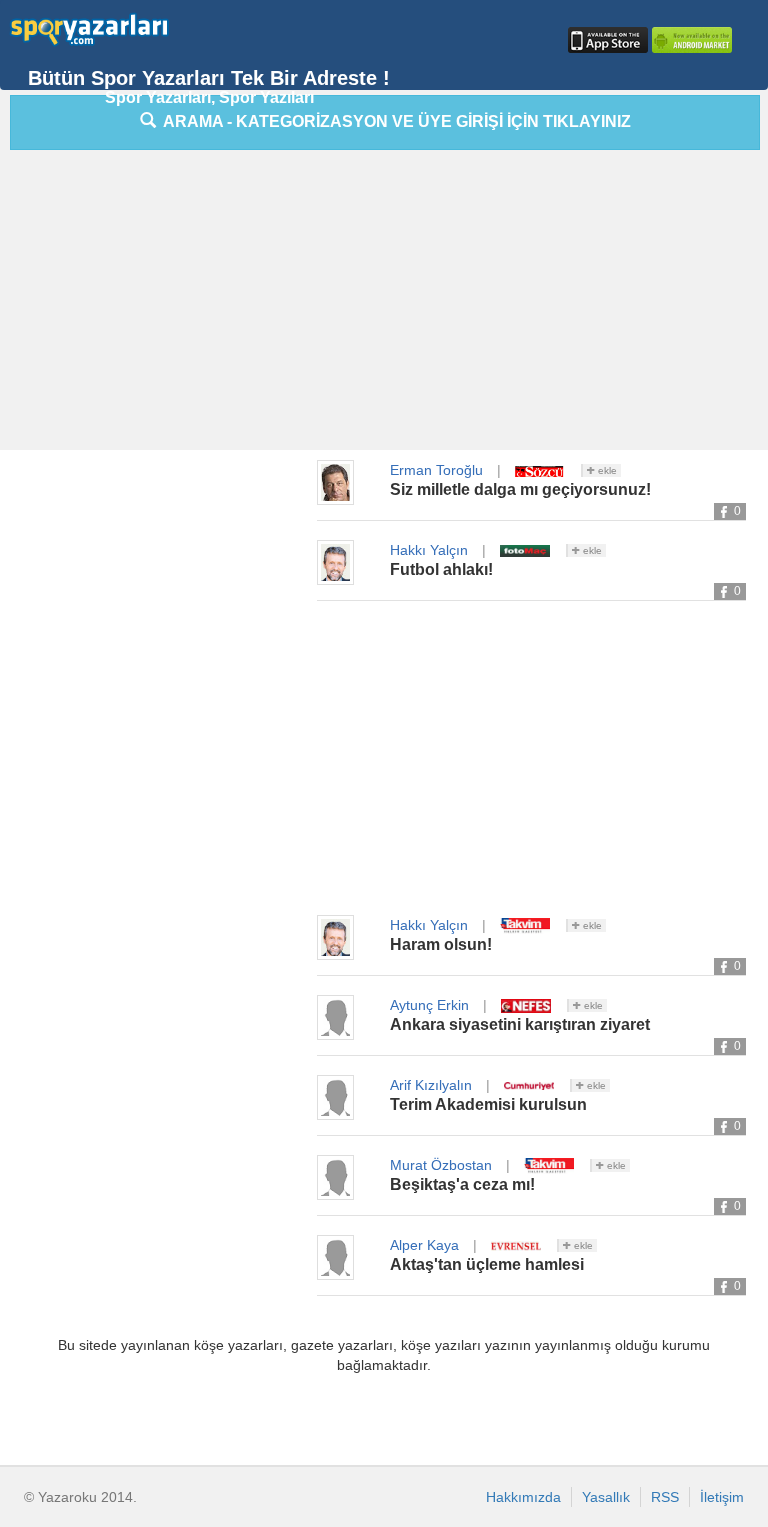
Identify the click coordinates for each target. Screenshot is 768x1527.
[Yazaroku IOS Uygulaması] (606, 40)
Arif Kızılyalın (431, 1085)
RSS (665, 1497)
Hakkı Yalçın (429, 550)
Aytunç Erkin (429, 1005)
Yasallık (606, 1497)
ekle (606, 470)
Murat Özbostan (441, 1165)
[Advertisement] (388, 305)
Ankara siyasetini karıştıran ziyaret (520, 1024)
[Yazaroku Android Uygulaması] (690, 40)
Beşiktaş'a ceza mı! (462, 1184)
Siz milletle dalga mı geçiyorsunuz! (520, 489)
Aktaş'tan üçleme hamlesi (487, 1264)
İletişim (722, 1497)
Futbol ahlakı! (441, 569)
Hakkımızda (523, 1497)
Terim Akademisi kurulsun (488, 1104)
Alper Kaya (424, 1245)
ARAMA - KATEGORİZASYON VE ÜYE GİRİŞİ (393, 121)
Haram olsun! (441, 944)
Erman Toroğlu (436, 470)
